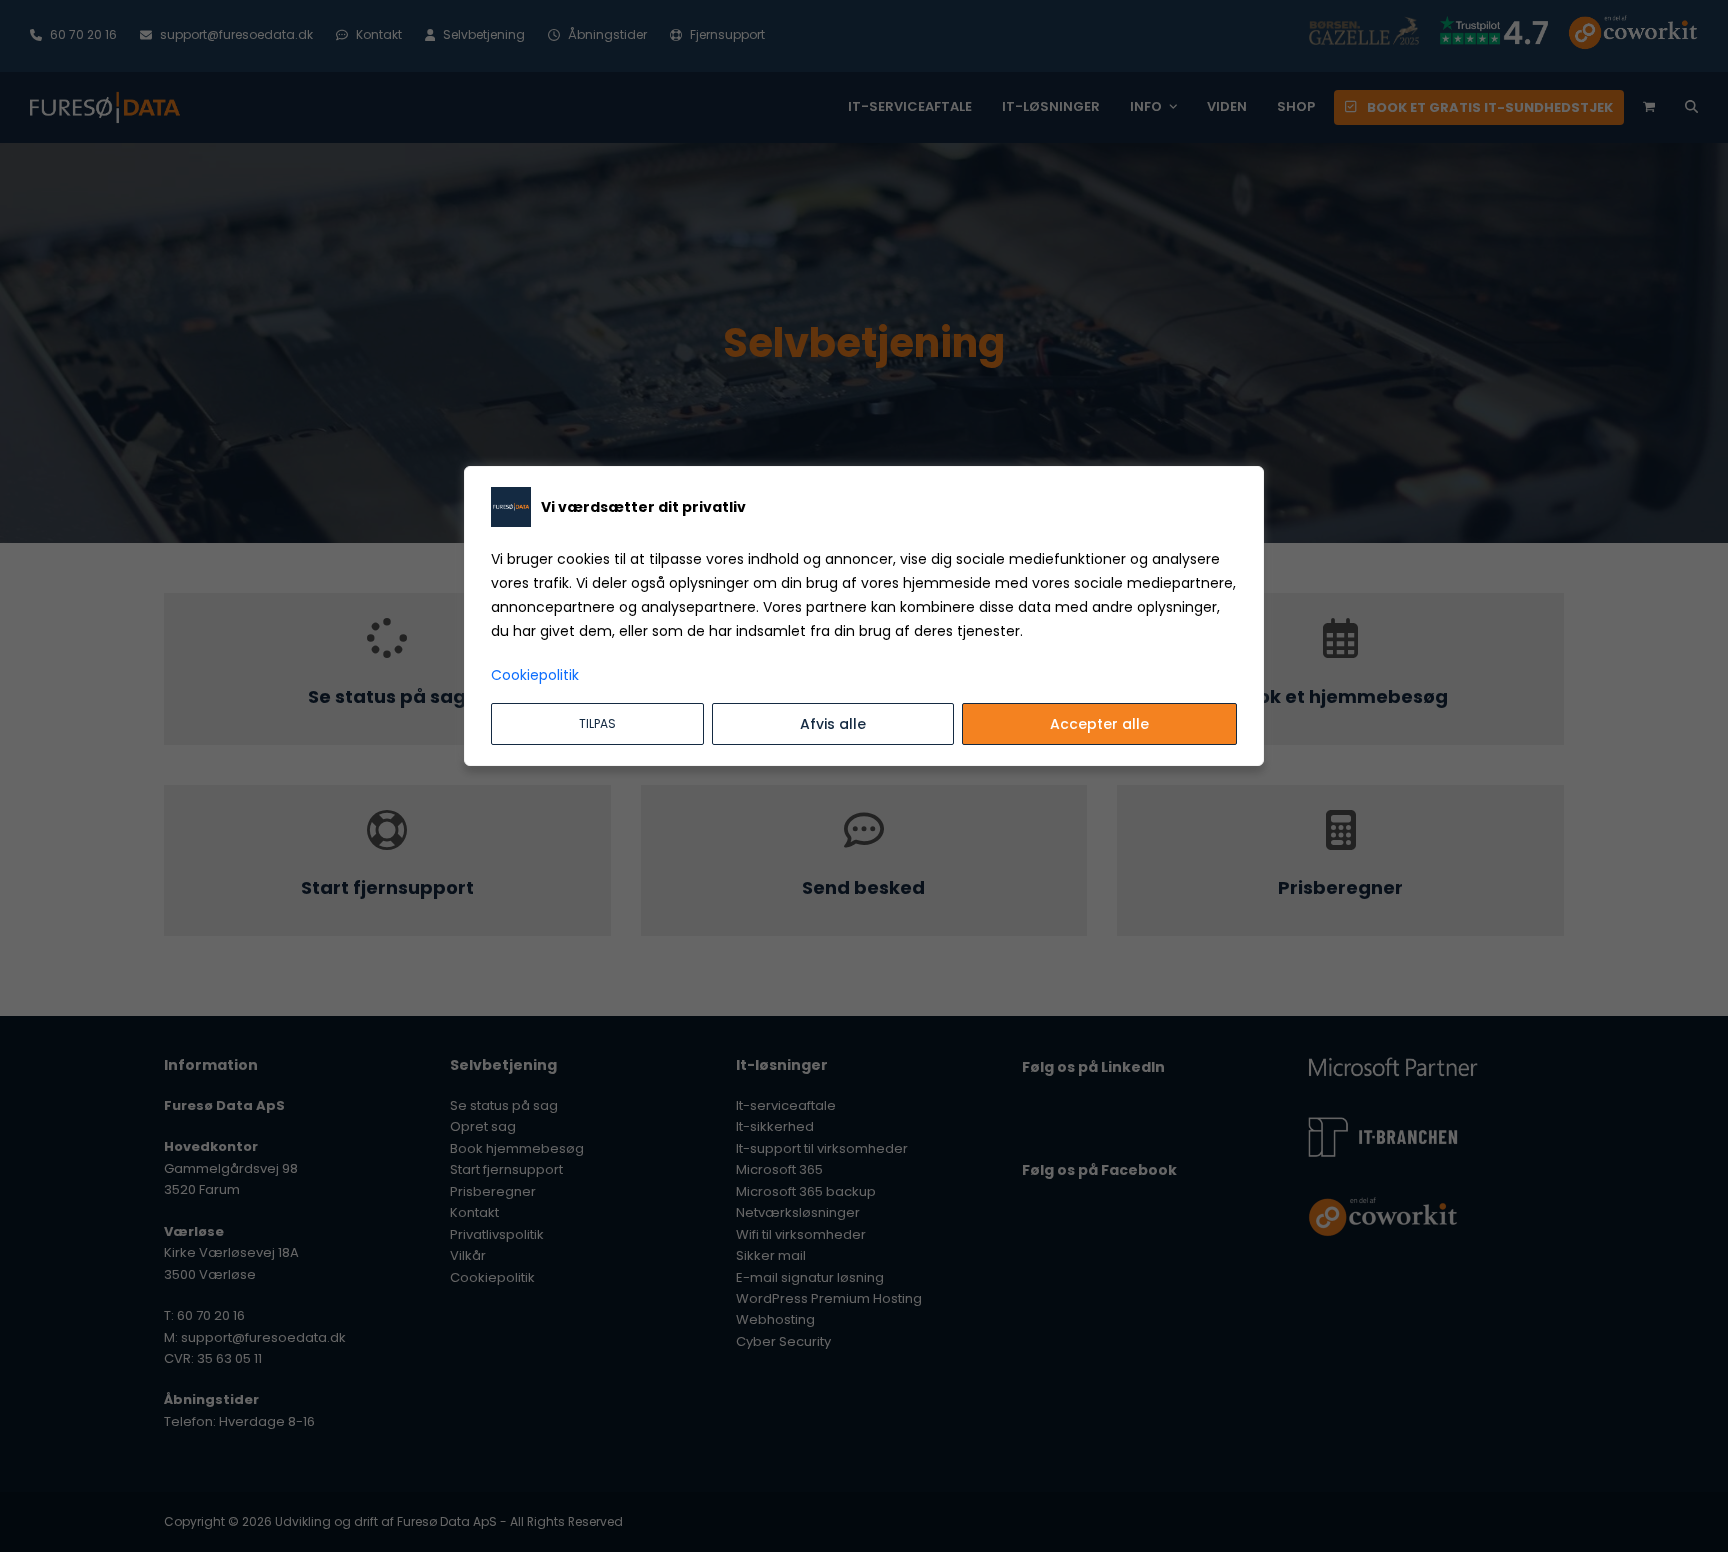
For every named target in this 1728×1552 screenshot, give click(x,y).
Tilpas (597, 723)
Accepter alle (1099, 724)
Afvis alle (833, 724)
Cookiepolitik (535, 675)
